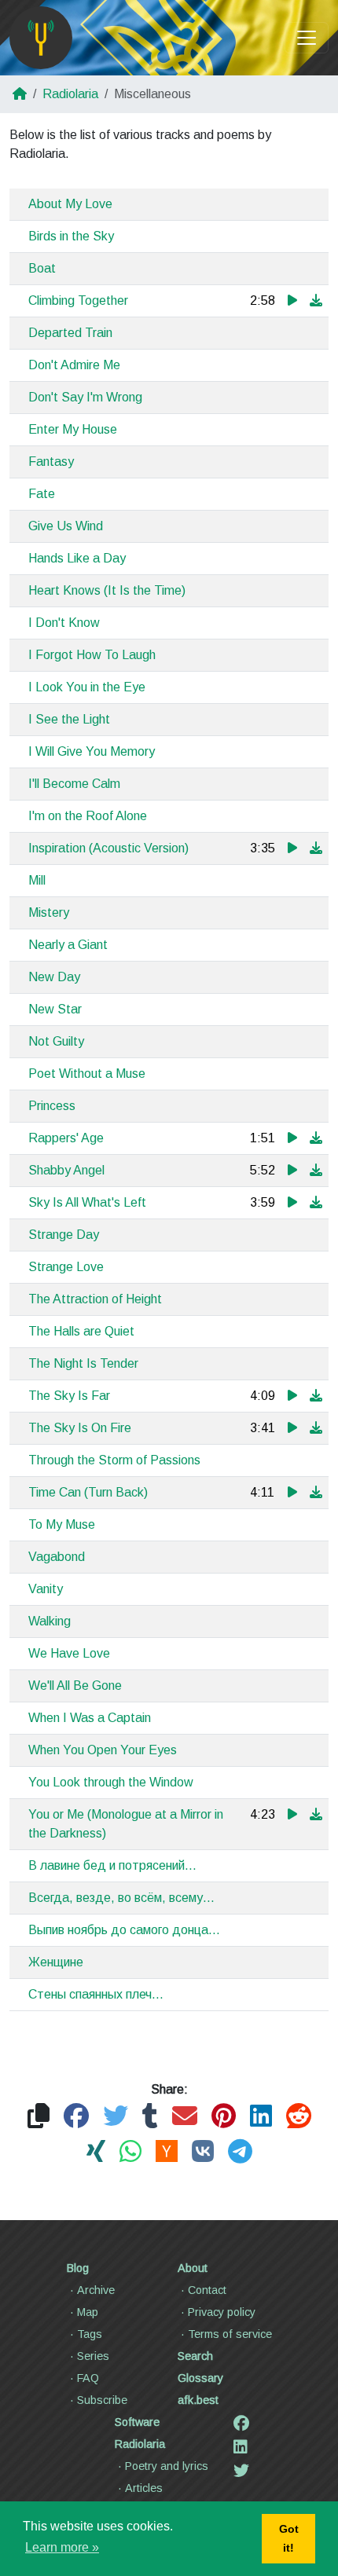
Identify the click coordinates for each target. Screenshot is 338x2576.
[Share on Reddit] (299, 2117)
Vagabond (57, 1557)
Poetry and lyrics (167, 2466)
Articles (144, 2488)
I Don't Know (64, 623)
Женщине (56, 1962)
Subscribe (102, 2400)
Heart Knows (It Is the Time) (107, 590)
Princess (52, 1106)
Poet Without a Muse (87, 1074)
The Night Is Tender (83, 1363)
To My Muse (62, 1524)
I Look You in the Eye (87, 687)
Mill (37, 880)
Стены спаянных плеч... (96, 1994)
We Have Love (69, 1653)
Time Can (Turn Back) (88, 1492)
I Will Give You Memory (92, 751)
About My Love (70, 204)
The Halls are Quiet (81, 1331)
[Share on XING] (96, 2152)
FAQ (88, 2378)
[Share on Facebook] (76, 2117)
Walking (50, 1621)
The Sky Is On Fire (80, 1428)
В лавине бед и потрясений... (112, 1865)
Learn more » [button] (62, 2547)
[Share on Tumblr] (150, 2117)
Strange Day (64, 1235)
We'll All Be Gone (75, 1686)
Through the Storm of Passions (114, 1460)
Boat (42, 268)
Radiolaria (70, 94)
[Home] (41, 38)
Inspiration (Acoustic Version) (108, 848)
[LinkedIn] (241, 2447)
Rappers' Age (66, 1138)
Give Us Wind (66, 526)
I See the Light (69, 719)
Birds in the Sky (71, 236)
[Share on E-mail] (185, 2117)
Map (88, 2312)
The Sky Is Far (69, 1396)
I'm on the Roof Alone (88, 816)
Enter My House (73, 429)
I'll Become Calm (74, 784)
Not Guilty (56, 1041)
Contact (207, 2290)
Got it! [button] (289, 2538)
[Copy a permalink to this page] (39, 2117)
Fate (42, 494)
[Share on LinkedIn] (261, 2117)
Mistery (49, 912)
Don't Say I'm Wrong (85, 397)
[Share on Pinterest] (224, 2117)
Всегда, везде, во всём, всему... (121, 1898)
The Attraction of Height (95, 1299)
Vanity (46, 1589)
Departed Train (70, 333)
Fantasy (51, 462)
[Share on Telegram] (240, 2152)
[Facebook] (241, 2424)
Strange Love (66, 1267)
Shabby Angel (66, 1170)
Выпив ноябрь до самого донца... (124, 1930)
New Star (55, 1009)
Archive (96, 2290)
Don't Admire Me (74, 365)
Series (93, 2356)
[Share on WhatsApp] (130, 2152)
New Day (54, 977)
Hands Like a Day (77, 558)
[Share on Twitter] (116, 2117)
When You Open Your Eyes (103, 1750)
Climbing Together (78, 300)
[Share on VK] (203, 2152)
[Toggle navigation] (307, 38)
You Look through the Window (111, 1782)
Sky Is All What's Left (87, 1202)
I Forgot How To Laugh (92, 655)
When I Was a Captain (90, 1718)
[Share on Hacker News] (167, 2152)
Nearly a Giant (68, 945)
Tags (90, 2334)
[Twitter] (241, 2471)
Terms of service (230, 2334)
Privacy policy (222, 2312)
